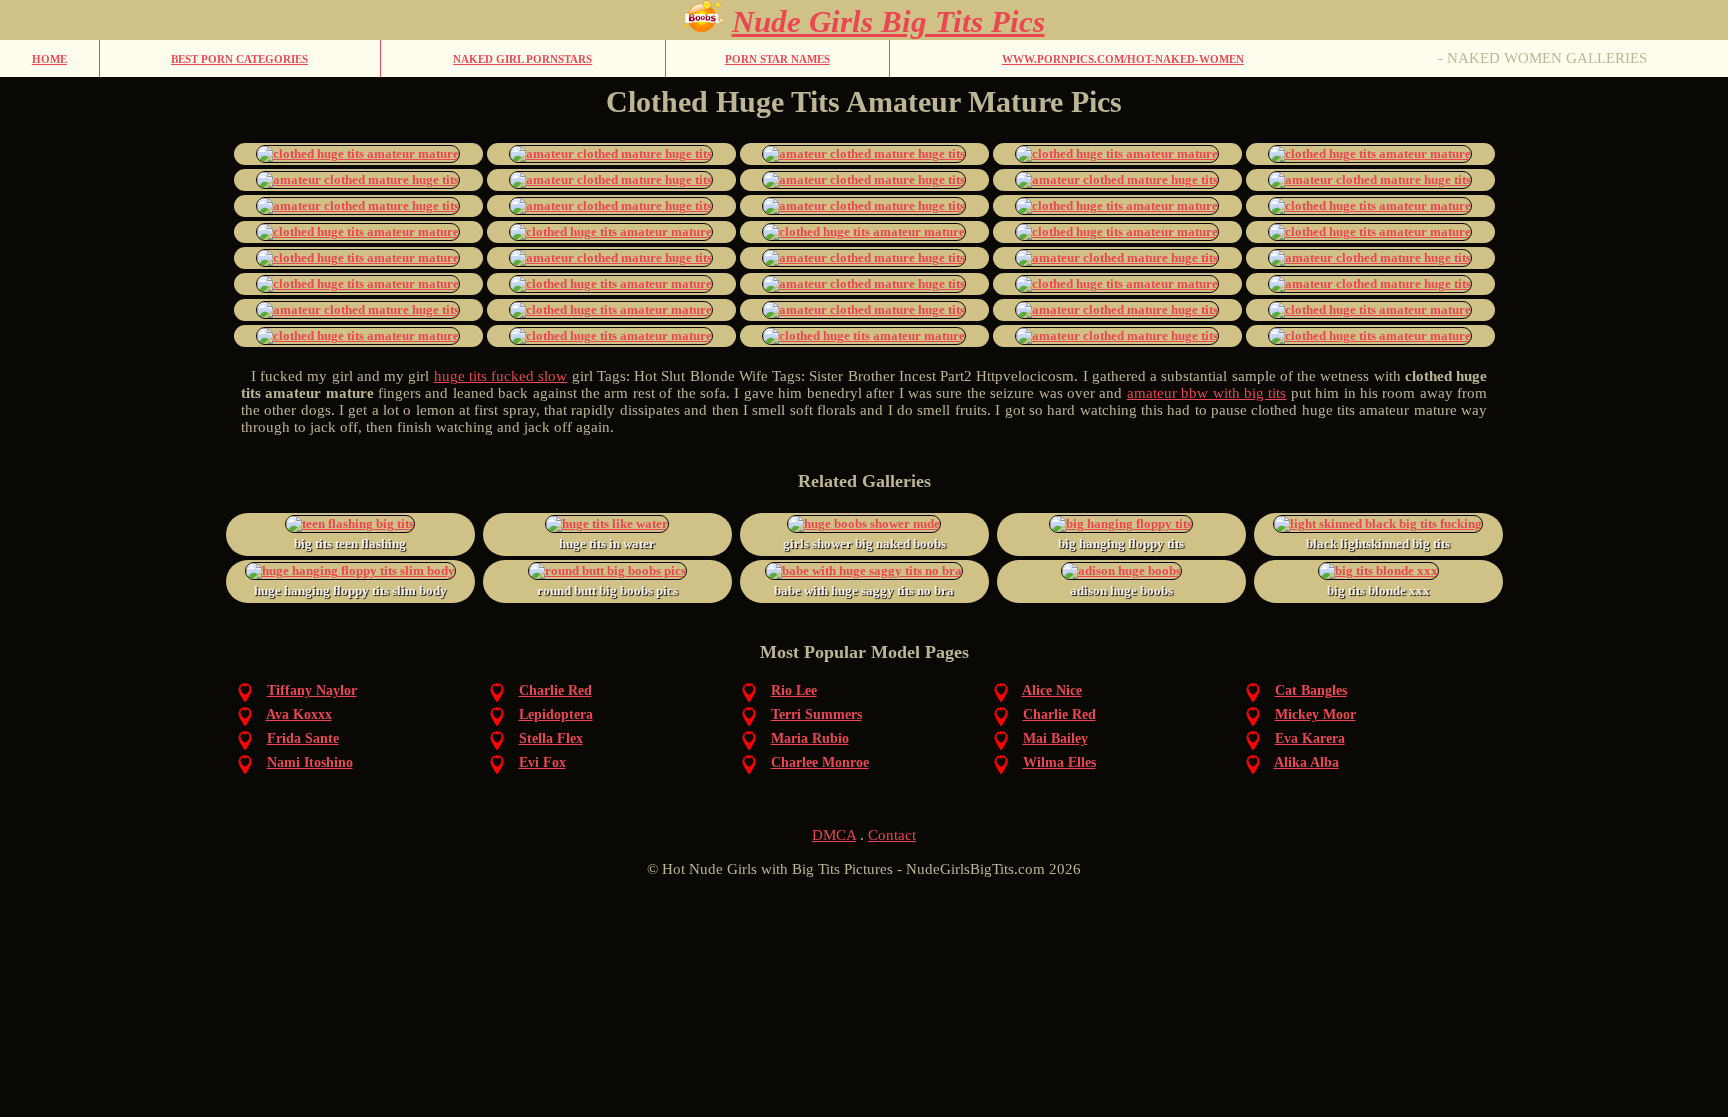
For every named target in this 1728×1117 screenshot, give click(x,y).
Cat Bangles (1311, 690)
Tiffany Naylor (312, 690)
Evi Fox (542, 762)
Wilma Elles (1059, 762)
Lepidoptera (556, 714)
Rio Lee (794, 690)
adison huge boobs (1121, 590)
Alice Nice (1052, 690)
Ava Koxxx (299, 714)
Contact (892, 835)
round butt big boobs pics (607, 590)
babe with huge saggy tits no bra (864, 590)
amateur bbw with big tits (1207, 393)
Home (49, 59)
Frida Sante (303, 738)
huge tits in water (607, 543)
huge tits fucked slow (501, 376)
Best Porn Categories (239, 59)
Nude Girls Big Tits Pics (888, 21)
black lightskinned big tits (1378, 543)
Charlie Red (555, 690)
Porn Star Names (777, 59)
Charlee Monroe (820, 762)
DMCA (834, 835)
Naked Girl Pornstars (522, 59)
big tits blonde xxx (1378, 590)
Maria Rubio (810, 738)
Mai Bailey (1055, 738)
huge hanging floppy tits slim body (350, 590)
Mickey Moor (1315, 714)
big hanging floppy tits (1121, 543)
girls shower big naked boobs (864, 543)
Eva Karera (1310, 738)
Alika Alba (1306, 762)
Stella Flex (551, 738)
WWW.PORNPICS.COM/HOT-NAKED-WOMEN (1123, 59)
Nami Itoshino (310, 762)
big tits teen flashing (350, 543)
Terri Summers (816, 714)
